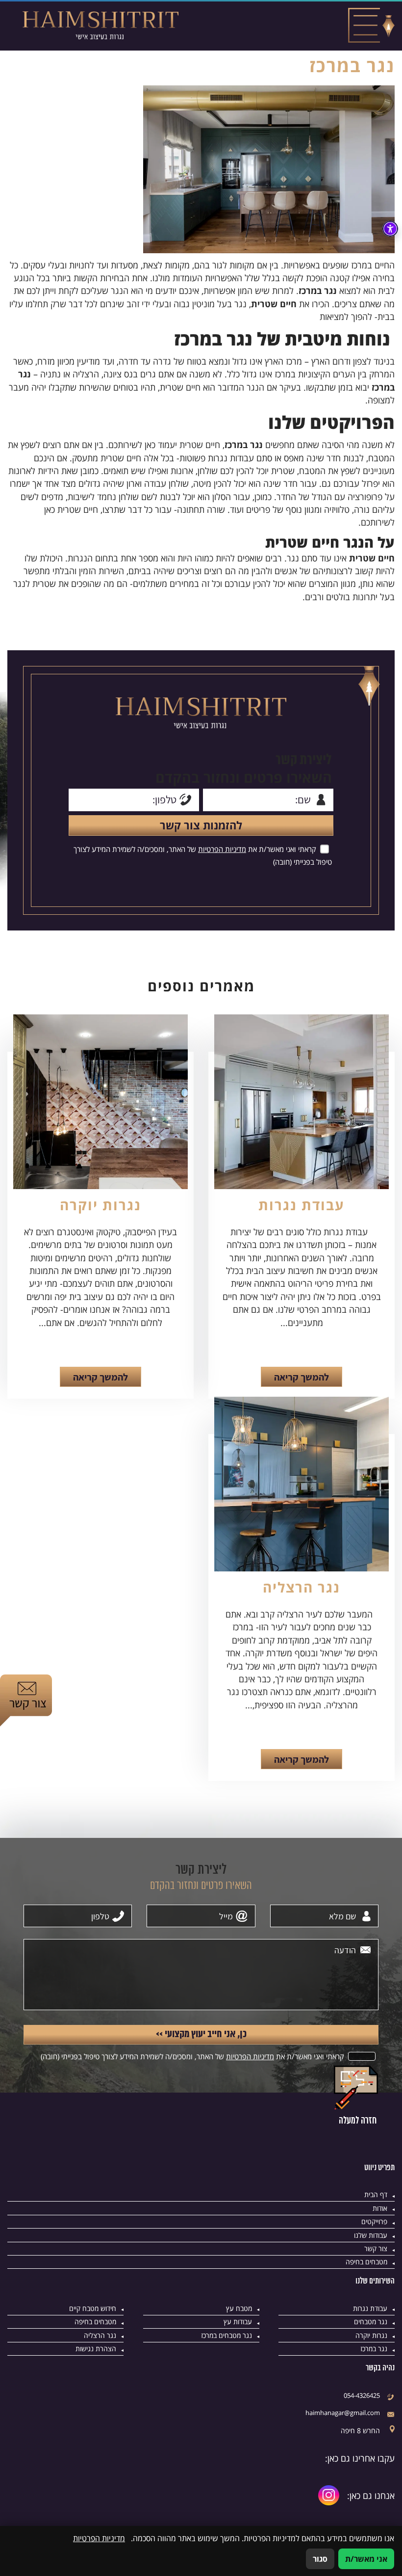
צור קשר (376, 2248)
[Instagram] (329, 2495)
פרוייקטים (374, 2221)
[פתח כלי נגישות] (390, 229)
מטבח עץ (239, 2308)
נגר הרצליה (301, 1587)
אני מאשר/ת (366, 2559)
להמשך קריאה (301, 1377)
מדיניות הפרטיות (222, 849)
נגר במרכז (374, 2349)
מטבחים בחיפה (366, 2262)
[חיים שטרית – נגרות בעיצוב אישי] (100, 26)
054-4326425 (362, 2395)
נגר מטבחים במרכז (226, 2335)
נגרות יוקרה (100, 1205)
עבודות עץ (238, 2322)
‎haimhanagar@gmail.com (343, 2413)
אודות (380, 2208)
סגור (320, 2559)
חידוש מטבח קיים (93, 2308)
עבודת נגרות (301, 1205)
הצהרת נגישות (96, 2349)
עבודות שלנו (371, 2235)
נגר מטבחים (371, 2322)
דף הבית (376, 2194)
